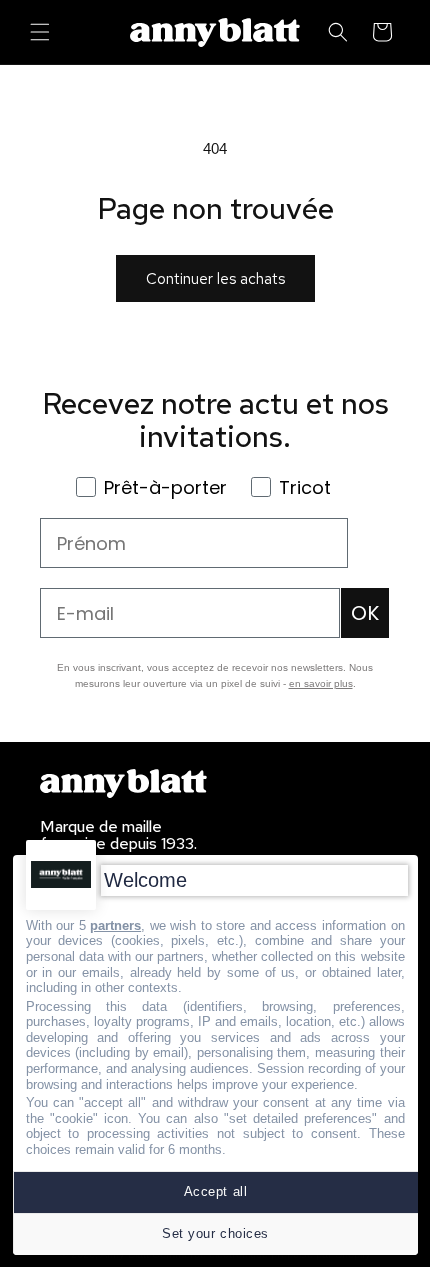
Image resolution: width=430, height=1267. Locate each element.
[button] (40, 32)
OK (365, 613)
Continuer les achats (215, 279)
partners (115, 925)
